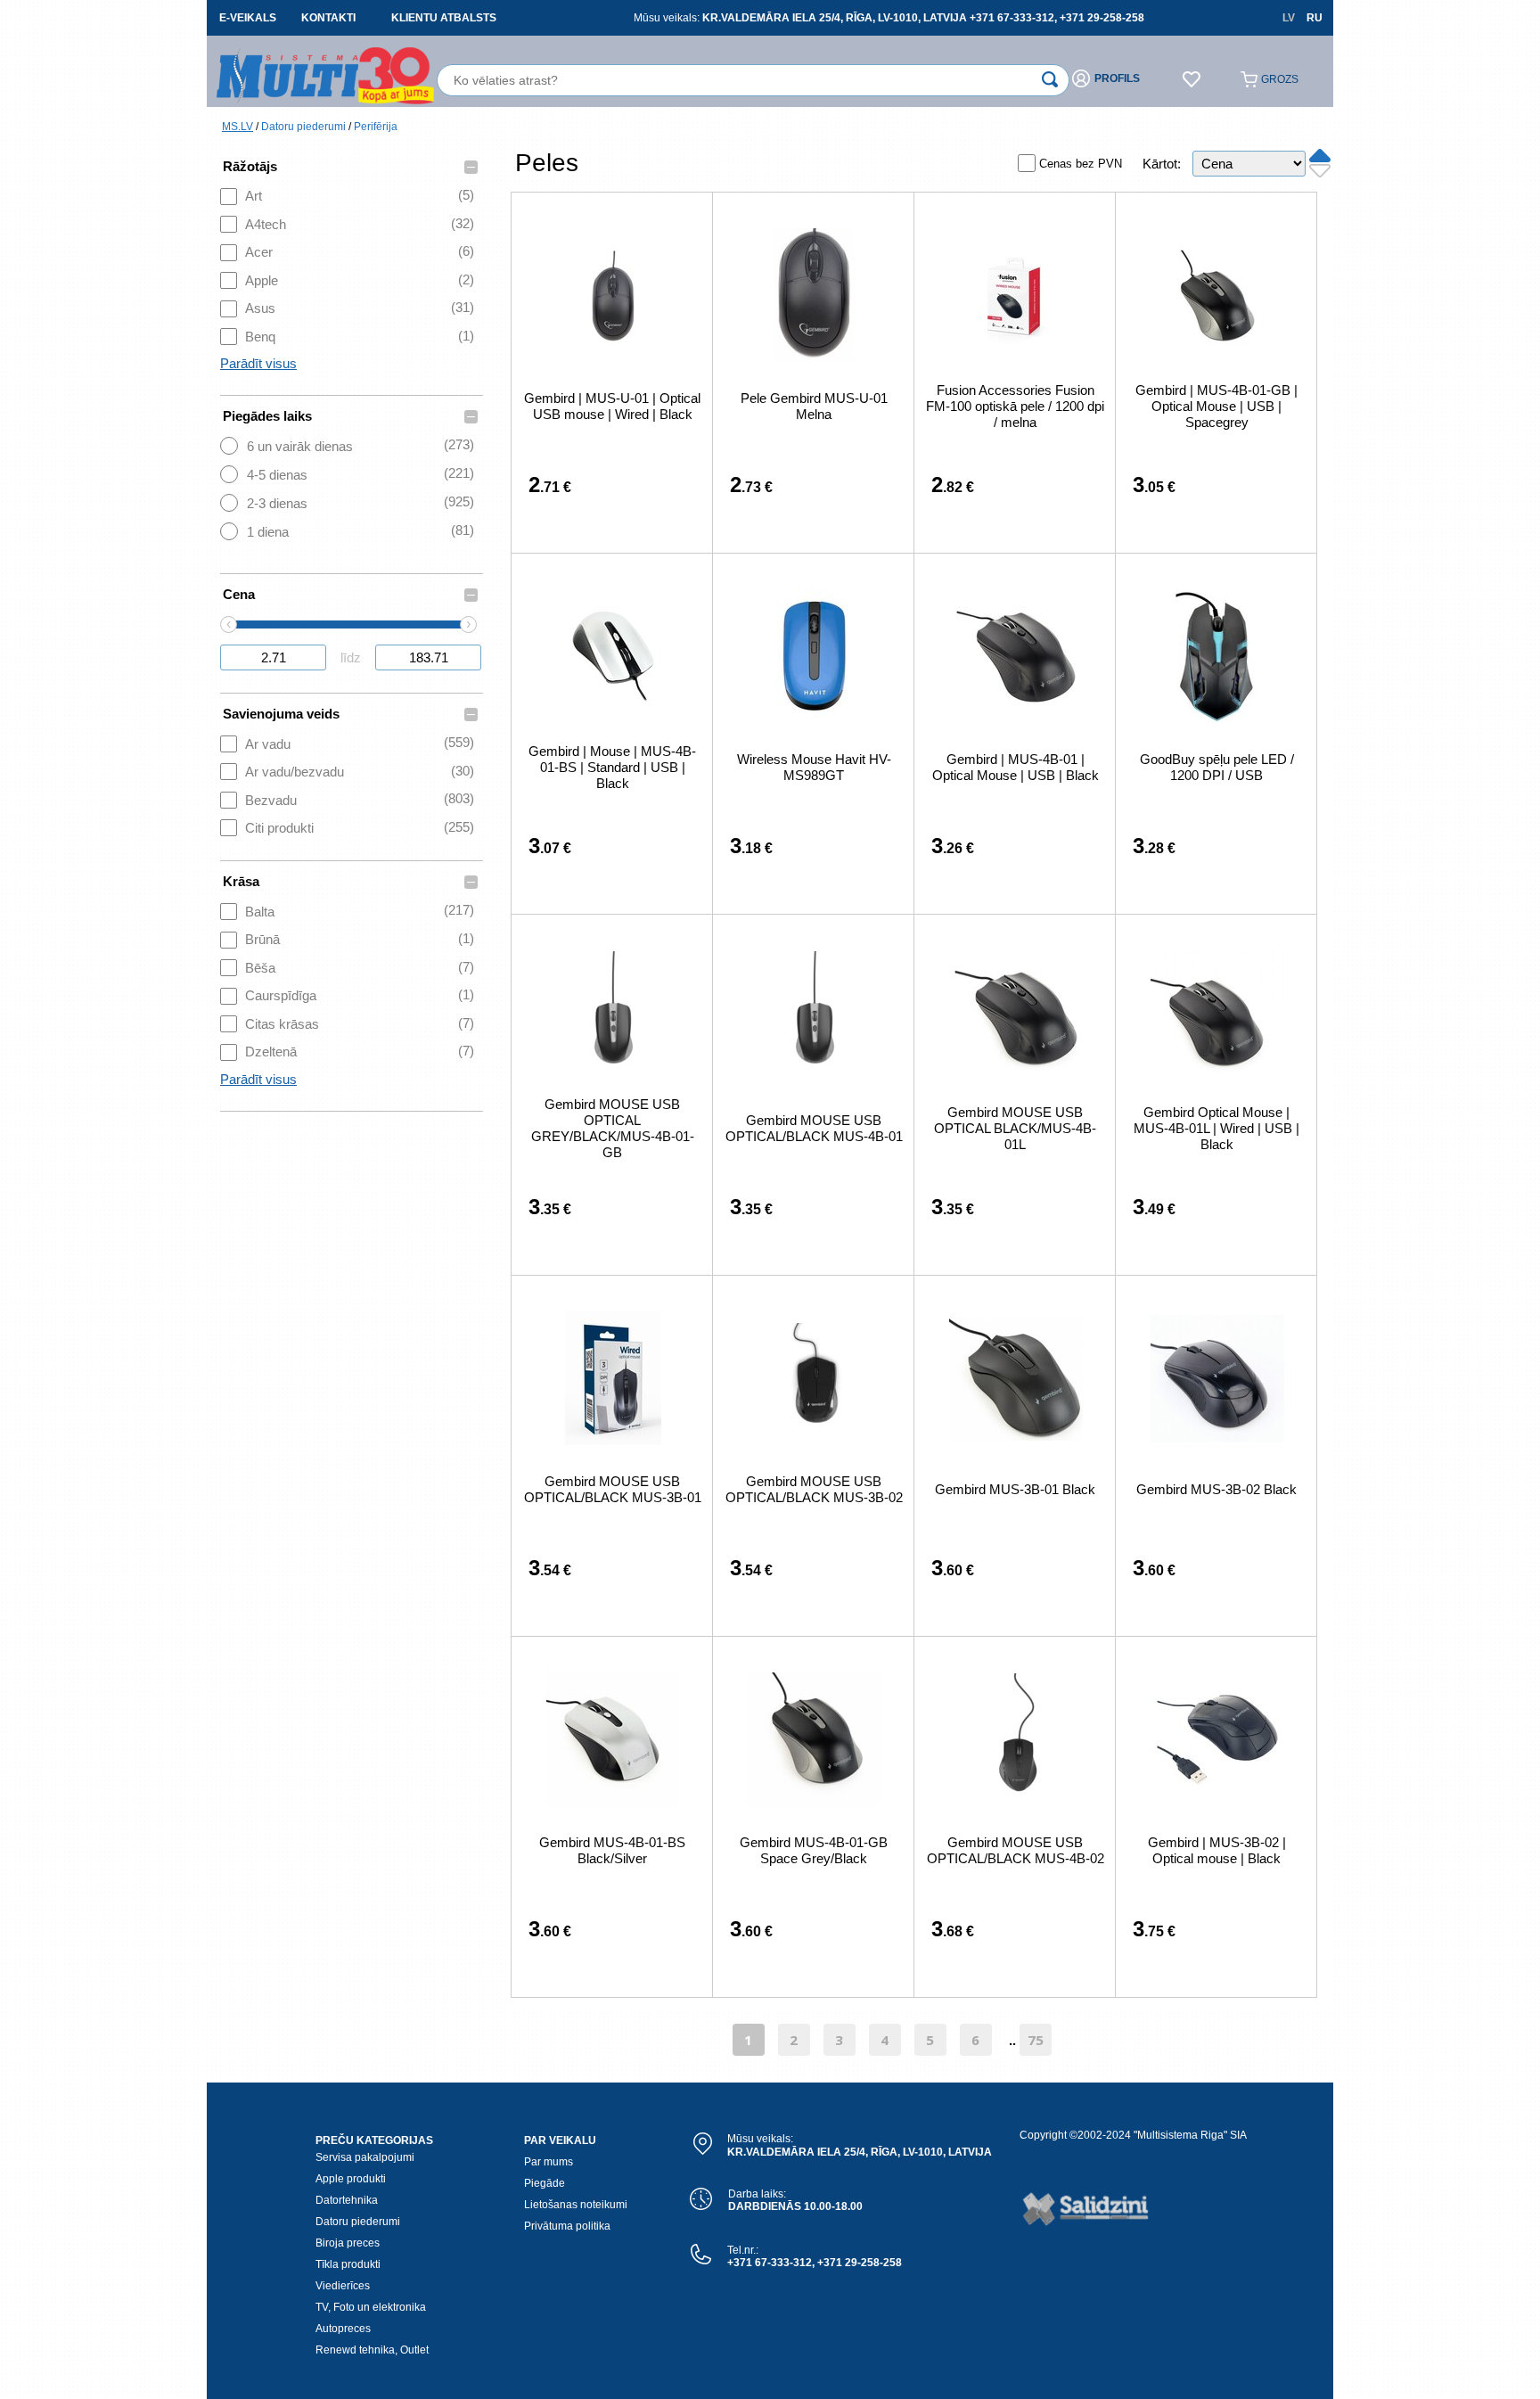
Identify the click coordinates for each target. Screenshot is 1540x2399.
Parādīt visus (258, 363)
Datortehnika (347, 2200)
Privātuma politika (567, 2226)
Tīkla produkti (348, 2264)
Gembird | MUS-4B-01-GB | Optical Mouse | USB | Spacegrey (1216, 406)
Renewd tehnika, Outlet (372, 2350)
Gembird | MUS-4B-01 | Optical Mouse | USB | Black (1016, 767)
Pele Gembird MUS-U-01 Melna (814, 406)
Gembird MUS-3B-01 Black (1015, 1489)
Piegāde (545, 2183)
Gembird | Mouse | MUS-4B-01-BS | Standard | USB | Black (612, 767)
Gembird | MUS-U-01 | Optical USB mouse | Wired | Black (612, 406)
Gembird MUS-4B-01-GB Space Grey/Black (814, 1850)
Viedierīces (343, 2286)
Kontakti (328, 18)
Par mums (549, 2162)
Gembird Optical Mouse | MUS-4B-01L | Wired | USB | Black (1216, 1128)
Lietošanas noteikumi (576, 2205)
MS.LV (238, 127)
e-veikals (248, 18)
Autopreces (343, 2329)
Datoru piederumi (303, 127)
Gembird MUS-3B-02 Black (1216, 1489)
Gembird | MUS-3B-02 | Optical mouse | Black (1217, 1850)
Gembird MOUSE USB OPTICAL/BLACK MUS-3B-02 (814, 1489)
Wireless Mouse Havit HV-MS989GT (814, 767)
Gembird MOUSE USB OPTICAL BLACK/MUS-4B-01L (1015, 1128)
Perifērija (376, 127)
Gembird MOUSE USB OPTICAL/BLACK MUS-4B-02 (1016, 1850)
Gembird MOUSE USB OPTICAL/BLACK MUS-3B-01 (613, 1489)
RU (1315, 18)
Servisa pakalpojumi (365, 2157)
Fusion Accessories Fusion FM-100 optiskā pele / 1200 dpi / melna (1015, 406)
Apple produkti (351, 2179)
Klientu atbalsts (444, 18)
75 (1036, 2040)
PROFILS (1117, 78)
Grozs (1280, 79)
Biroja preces (348, 2243)
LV (1289, 18)
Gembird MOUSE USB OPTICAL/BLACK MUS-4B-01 (814, 1128)
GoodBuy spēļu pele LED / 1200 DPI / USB (1217, 767)
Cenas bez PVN (1081, 164)
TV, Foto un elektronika (371, 2307)
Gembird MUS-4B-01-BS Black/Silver (612, 1850)
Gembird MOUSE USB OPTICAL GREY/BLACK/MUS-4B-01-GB (613, 1128)
